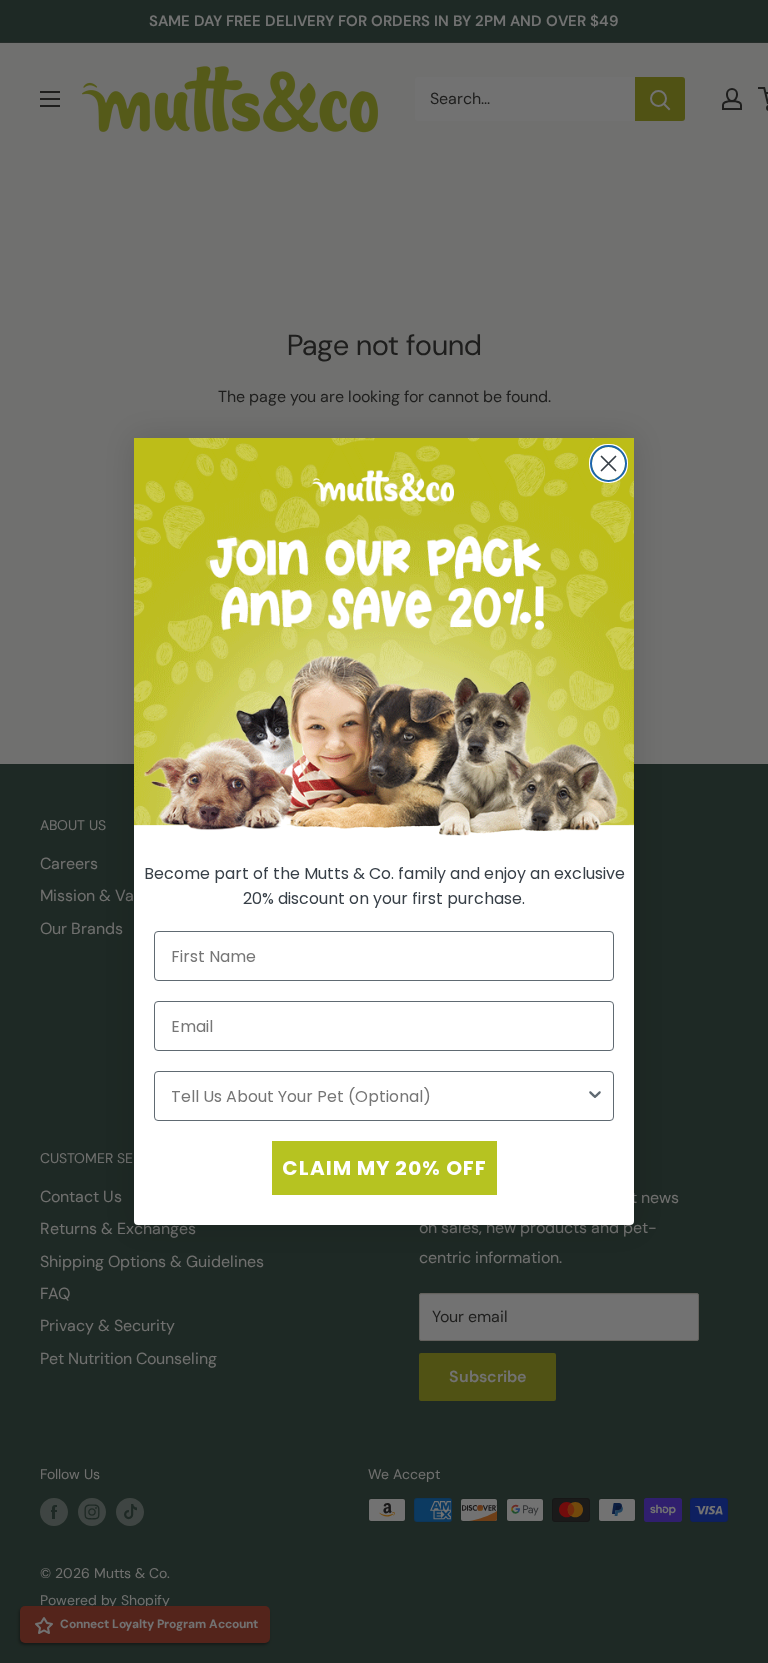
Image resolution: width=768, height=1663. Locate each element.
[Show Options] (595, 1096)
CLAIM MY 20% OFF (384, 1168)
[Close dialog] (608, 463)
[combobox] (378, 1096)
